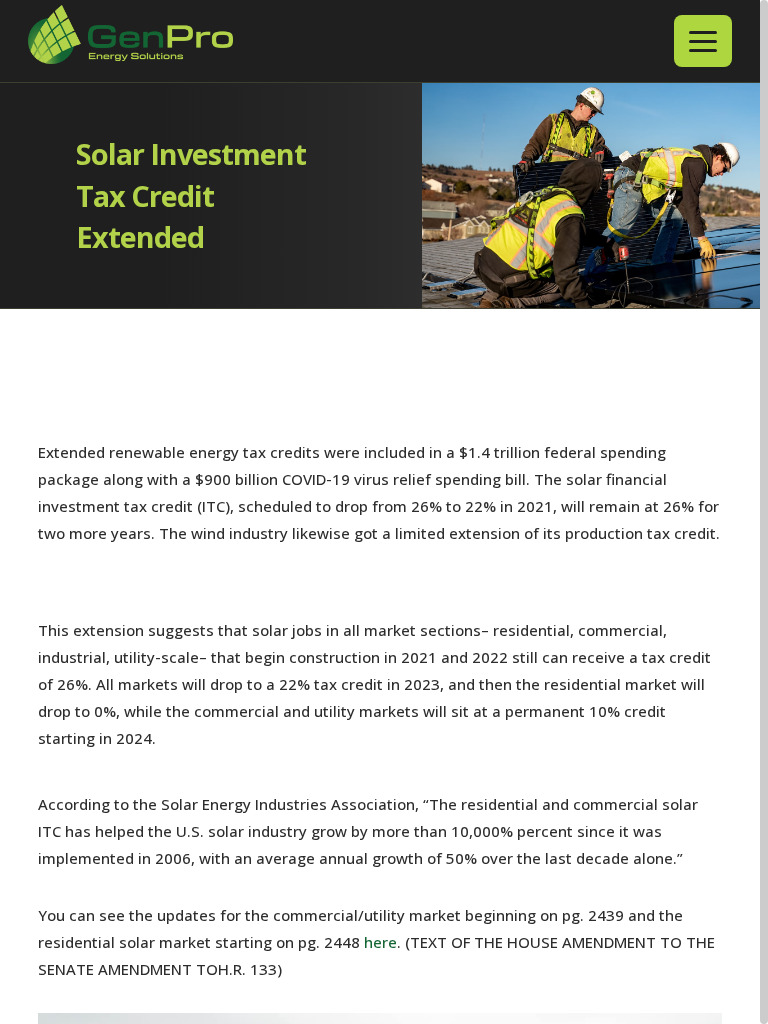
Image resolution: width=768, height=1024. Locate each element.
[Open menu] (703, 41)
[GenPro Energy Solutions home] (130, 41)
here (380, 942)
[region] (384, 512)
